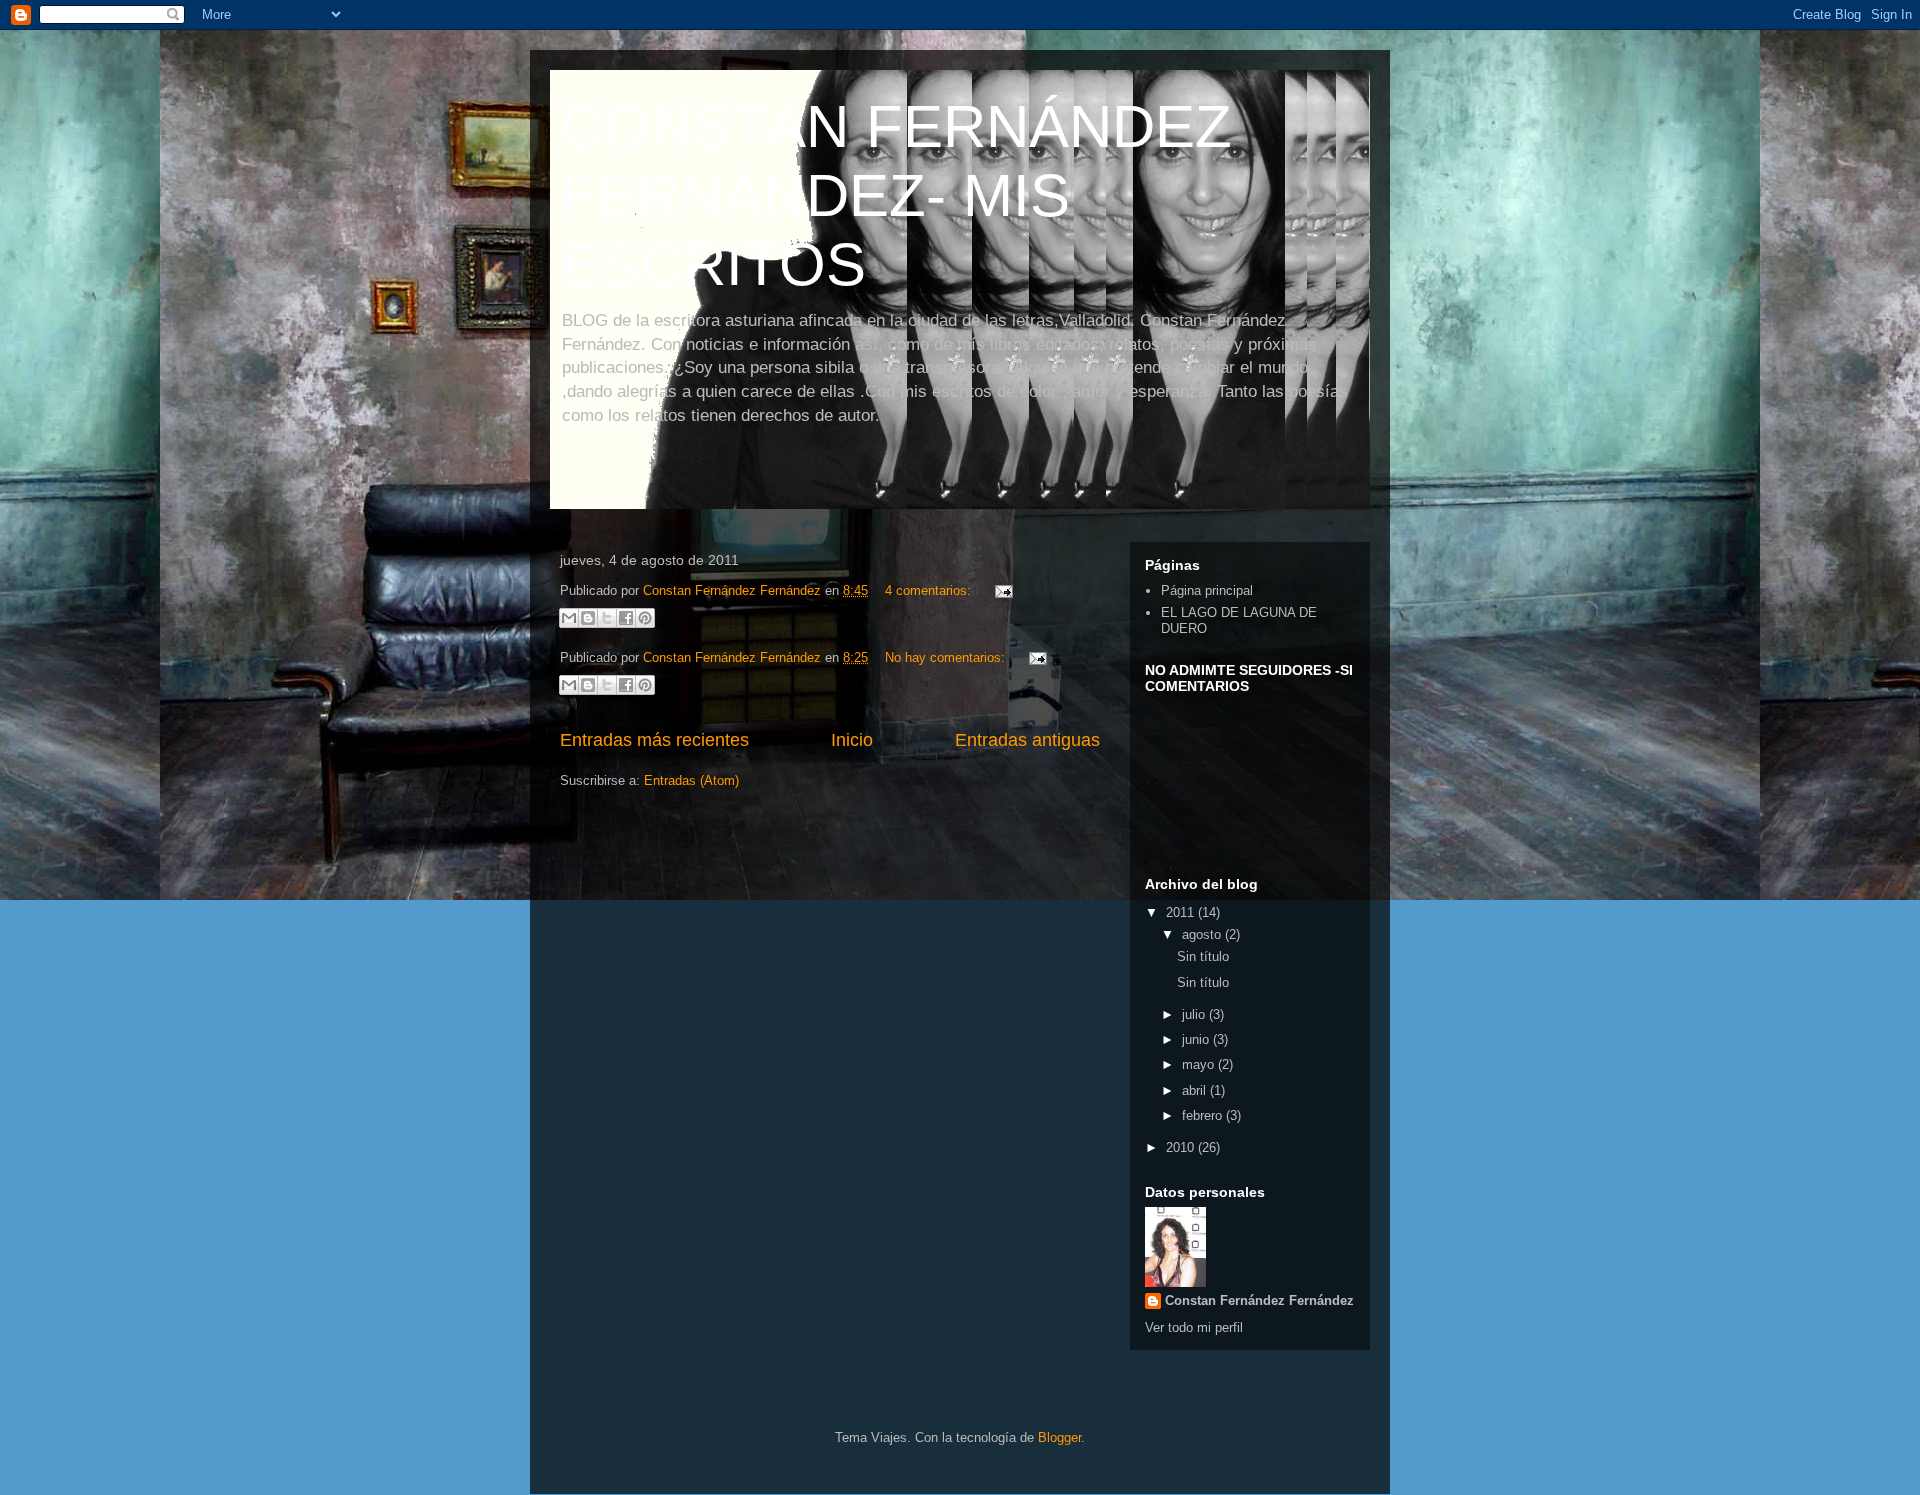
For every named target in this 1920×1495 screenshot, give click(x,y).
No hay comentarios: (947, 657)
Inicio (852, 740)
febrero (1204, 1115)
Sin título (1203, 956)
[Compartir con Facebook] (626, 618)
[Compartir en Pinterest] (645, 618)
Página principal (1207, 590)
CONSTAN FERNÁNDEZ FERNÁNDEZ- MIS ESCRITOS (896, 195)
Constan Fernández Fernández (1259, 1300)
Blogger (1059, 1437)
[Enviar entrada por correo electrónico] (1000, 590)
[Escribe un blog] (588, 618)
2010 (1182, 1147)
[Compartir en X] (607, 618)
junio (1197, 1039)
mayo (1200, 1064)
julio (1195, 1014)
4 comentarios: (930, 590)
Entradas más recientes (654, 740)
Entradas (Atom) (691, 780)
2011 (1182, 912)
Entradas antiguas (1027, 740)
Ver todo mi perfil (1194, 1327)
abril (1196, 1090)
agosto (1203, 934)
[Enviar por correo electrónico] (569, 618)
